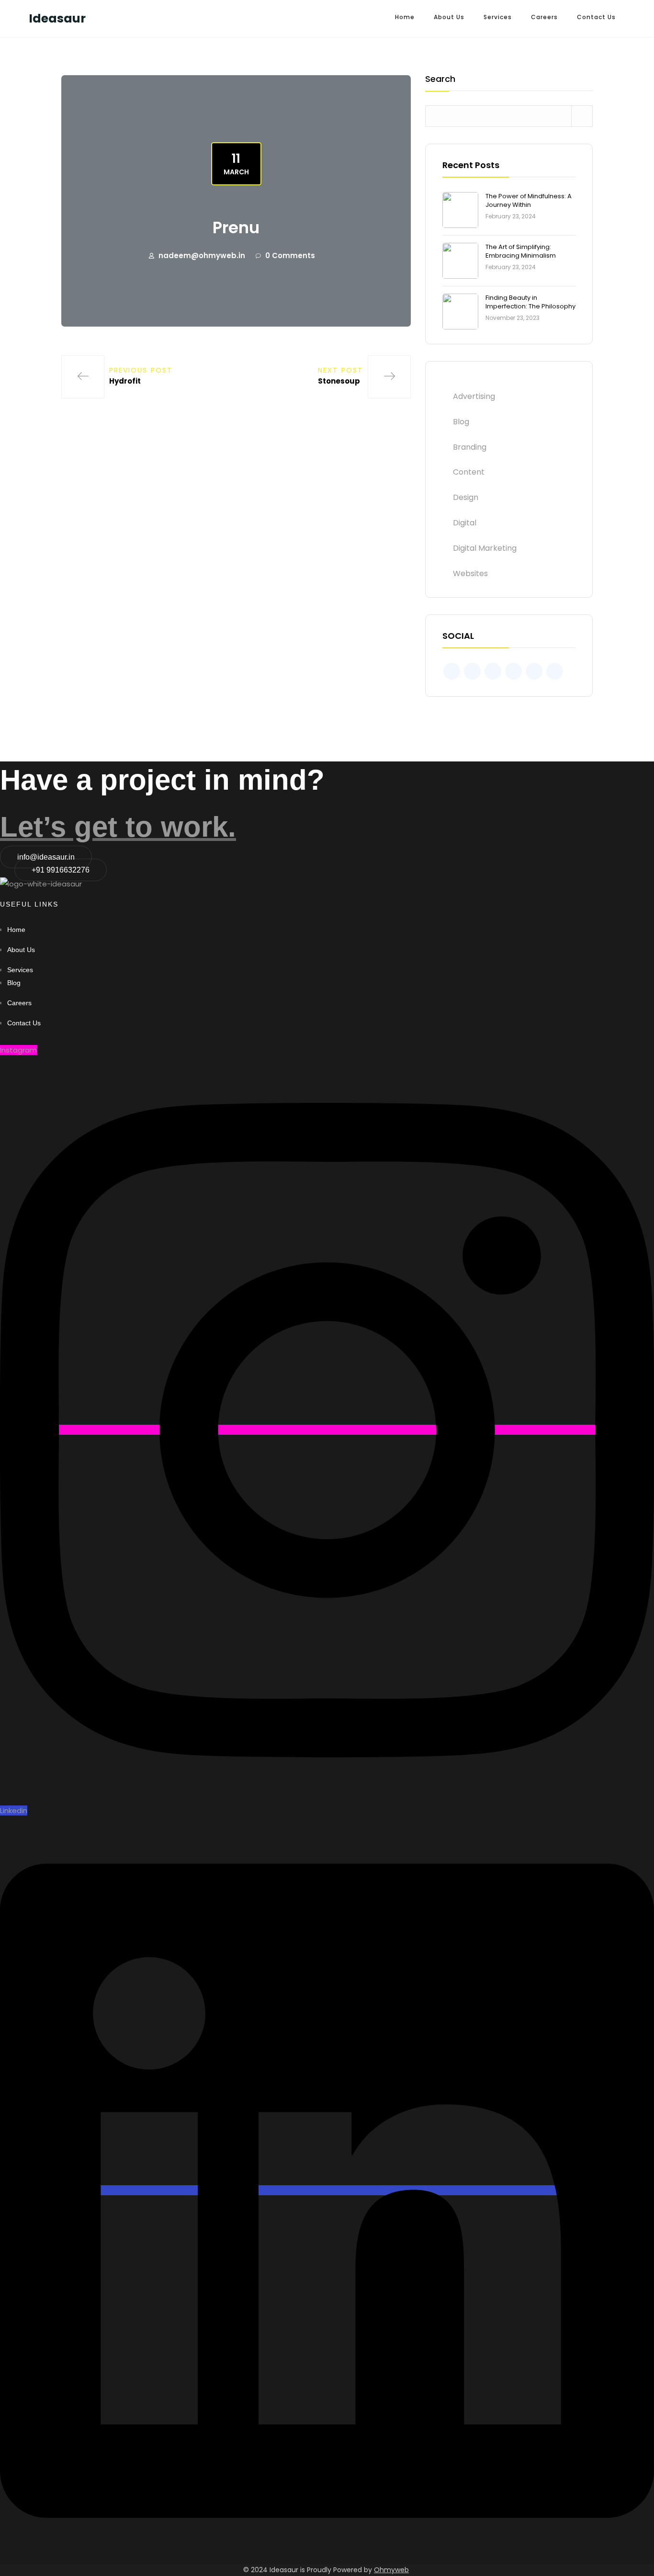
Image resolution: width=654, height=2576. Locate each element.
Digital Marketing (485, 548)
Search (440, 80)
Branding (470, 447)
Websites (470, 573)
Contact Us (596, 17)
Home (405, 17)
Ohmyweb (391, 2570)
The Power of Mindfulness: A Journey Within (529, 200)
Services (498, 17)
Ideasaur (57, 18)
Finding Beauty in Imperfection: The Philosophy (530, 302)
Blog (461, 422)
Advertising (474, 396)
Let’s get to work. (118, 827)
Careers (544, 17)
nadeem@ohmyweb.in (202, 255)
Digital (465, 523)
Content (469, 472)
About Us (449, 17)
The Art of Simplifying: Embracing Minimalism (521, 251)
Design (466, 497)
